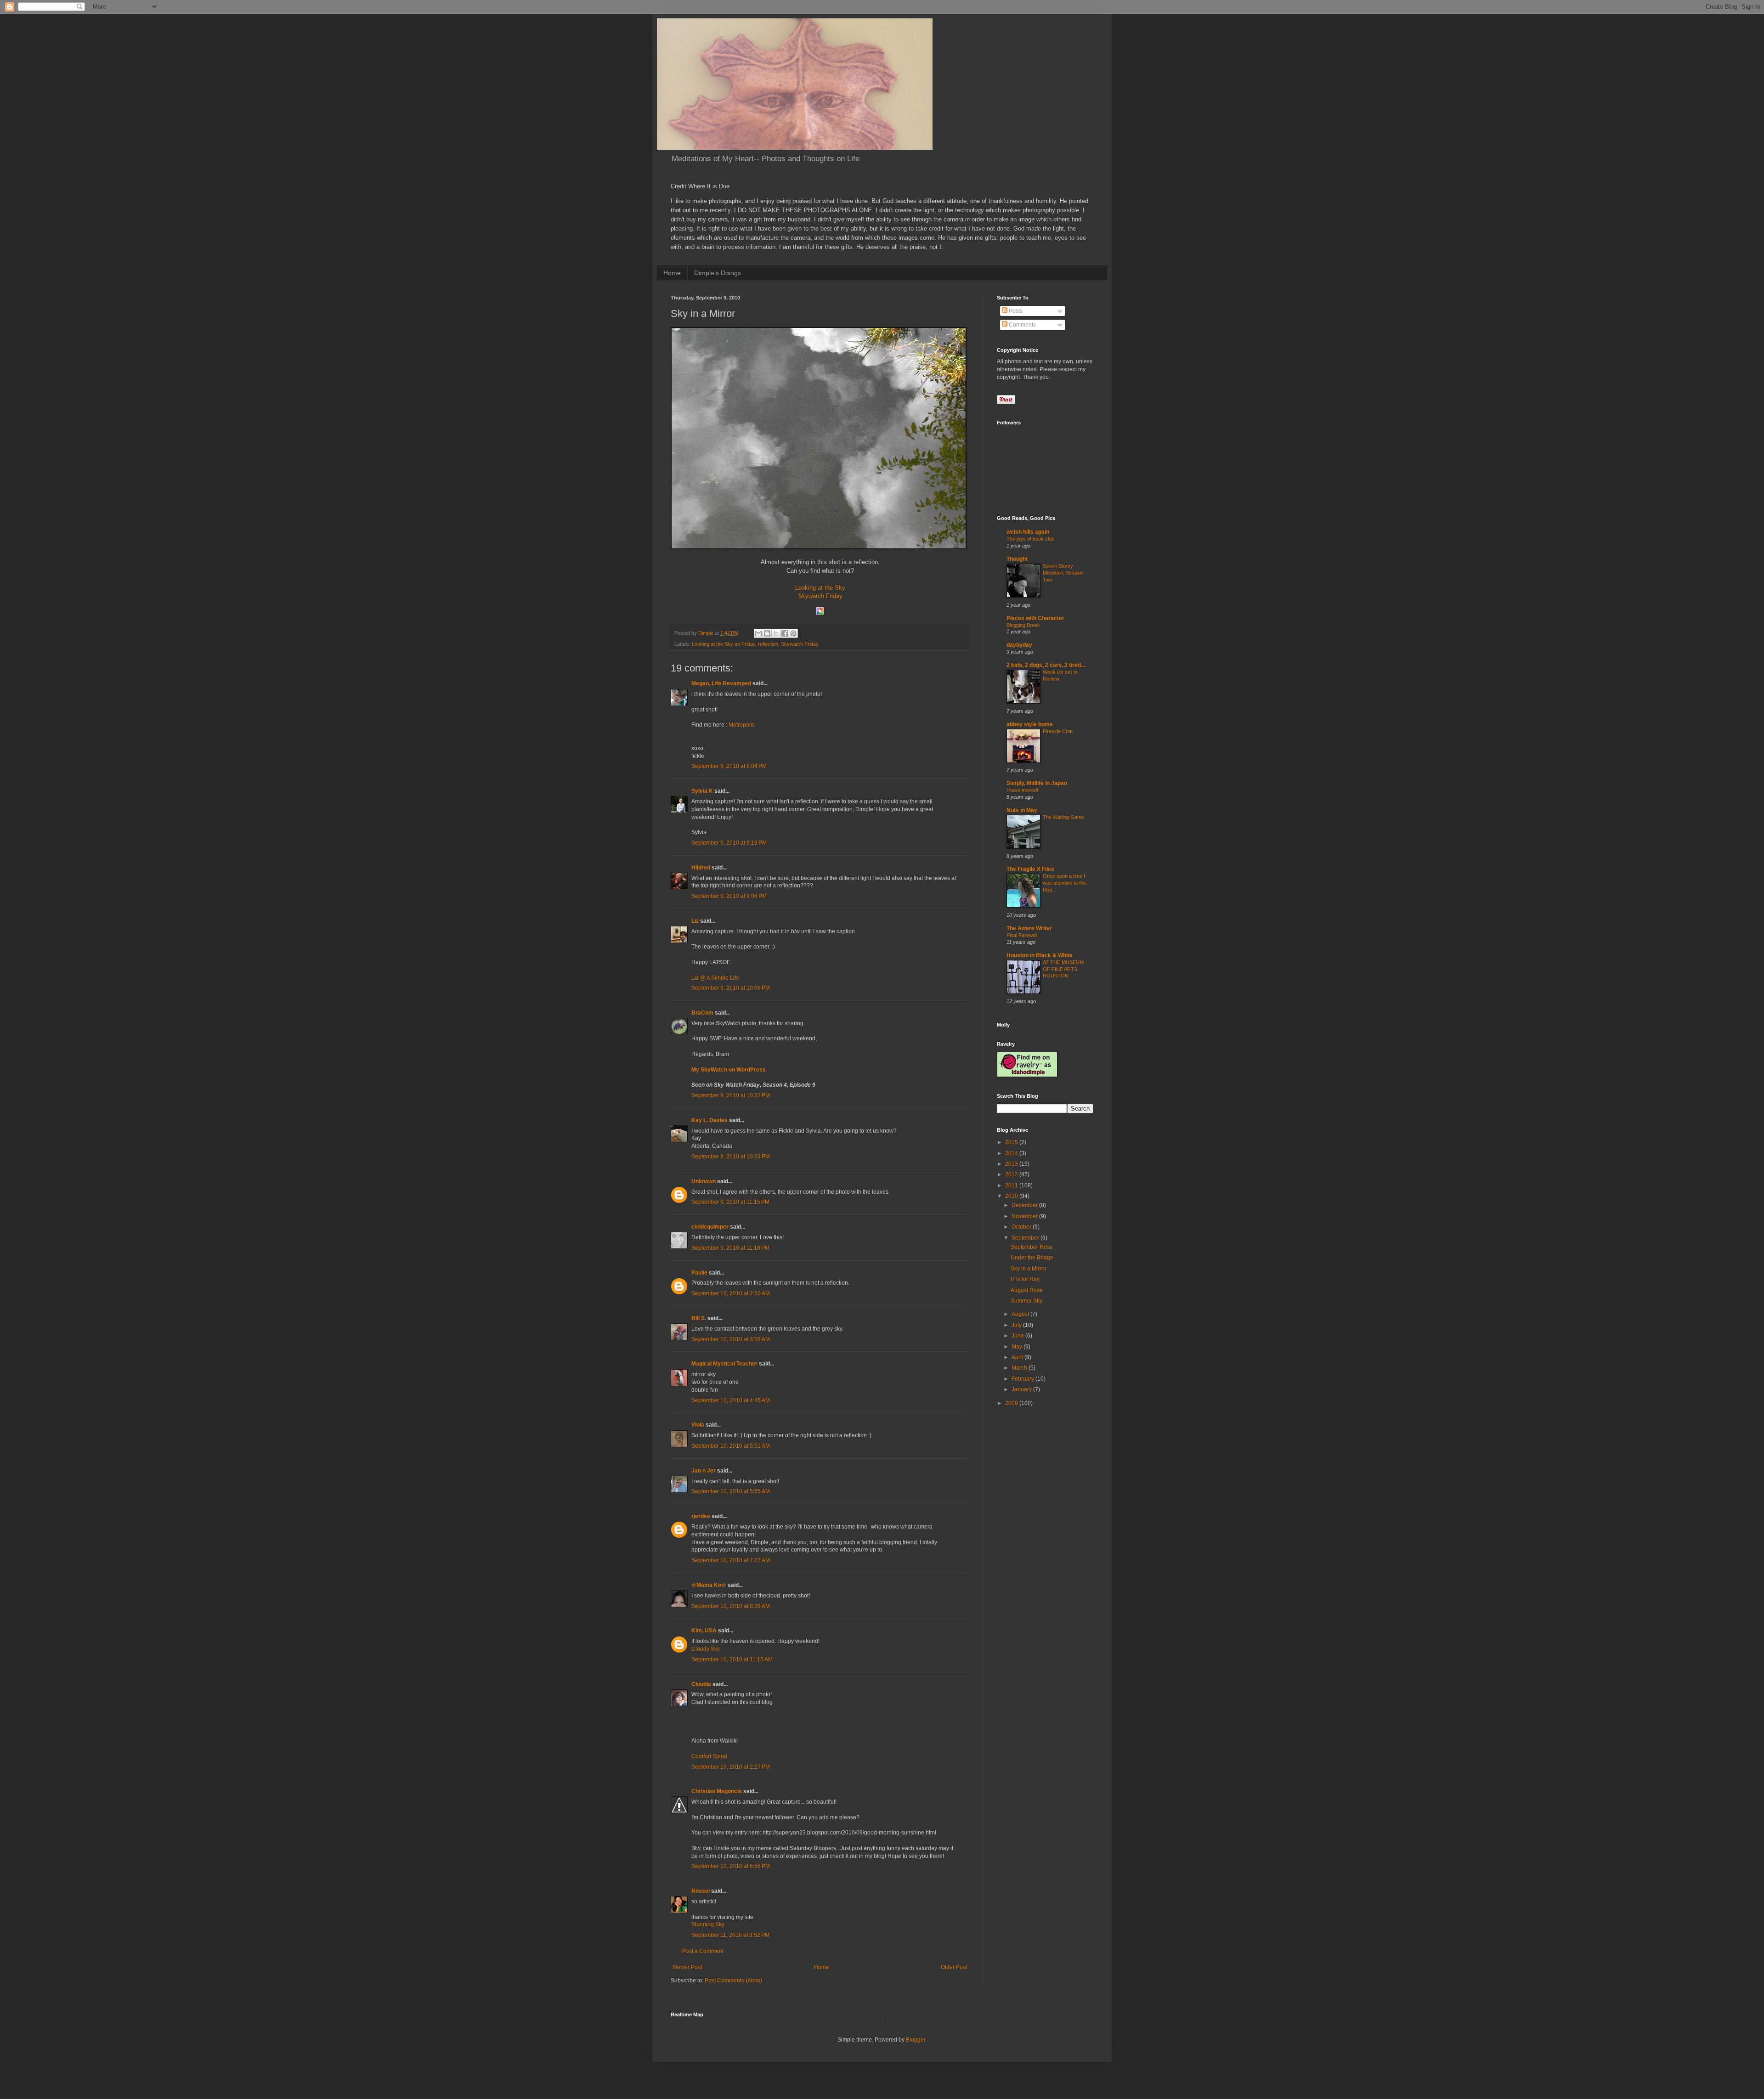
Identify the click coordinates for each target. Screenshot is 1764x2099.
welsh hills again (1028, 532)
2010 (1012, 1196)
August (1021, 1314)
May (1018, 1347)
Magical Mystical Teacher (724, 1364)
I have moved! (1022, 790)
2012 (1012, 1174)
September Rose (1032, 1247)
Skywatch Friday (820, 596)
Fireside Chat (1058, 731)
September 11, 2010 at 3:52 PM (730, 1935)
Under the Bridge (1032, 1258)
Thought (1017, 559)
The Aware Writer (1029, 928)
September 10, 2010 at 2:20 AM (731, 1293)
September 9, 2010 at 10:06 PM (731, 988)
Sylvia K (702, 791)
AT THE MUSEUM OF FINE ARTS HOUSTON (1063, 969)
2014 (1012, 1153)
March (1020, 1368)
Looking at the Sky (820, 588)
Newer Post (687, 1967)
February (1023, 1379)
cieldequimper (710, 1227)
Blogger (916, 2040)
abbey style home (1030, 724)
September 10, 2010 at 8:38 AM (731, 1606)
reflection (768, 644)
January (1022, 1389)
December (1025, 1205)
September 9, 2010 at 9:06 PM (729, 896)
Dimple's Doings (718, 273)
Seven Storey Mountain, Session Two (1063, 573)
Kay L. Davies (710, 1120)
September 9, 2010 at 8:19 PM (729, 843)
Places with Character (1035, 618)
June (1018, 1336)
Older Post (954, 1967)
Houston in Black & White (1040, 955)
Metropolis (742, 725)
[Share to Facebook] (785, 633)
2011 (1012, 1185)
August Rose (1027, 1290)
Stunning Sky (708, 1924)
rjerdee (701, 1516)
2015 (1012, 1142)
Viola (698, 1425)
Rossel (701, 1891)
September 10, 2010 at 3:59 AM (731, 1339)
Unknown (704, 1181)
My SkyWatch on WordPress (729, 1070)
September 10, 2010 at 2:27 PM (731, 1767)
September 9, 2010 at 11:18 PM (730, 1248)
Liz (695, 921)
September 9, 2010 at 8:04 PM (729, 766)
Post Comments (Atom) (733, 1981)
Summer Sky (1026, 1301)
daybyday (1019, 645)
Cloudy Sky (706, 1649)
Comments (1022, 325)
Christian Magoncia (717, 1791)
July (1017, 1325)
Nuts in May (1022, 810)
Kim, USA (704, 1631)
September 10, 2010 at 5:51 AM (731, 1446)
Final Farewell (1022, 935)
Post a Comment (703, 1951)
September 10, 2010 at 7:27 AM (731, 1560)
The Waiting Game (1063, 817)
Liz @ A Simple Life (715, 978)
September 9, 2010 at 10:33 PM (731, 1157)
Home (672, 273)
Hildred (701, 868)
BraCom (702, 1013)
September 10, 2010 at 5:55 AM (731, 1491)
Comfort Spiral (709, 1756)
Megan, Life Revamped (721, 683)
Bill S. (699, 1318)
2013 (1012, 1164)
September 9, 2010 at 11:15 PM (730, 1202)
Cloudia (701, 1684)
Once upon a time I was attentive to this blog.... (1065, 883)
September (1026, 1238)
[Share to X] (776, 633)
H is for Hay (1025, 1279)
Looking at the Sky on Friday (724, 644)
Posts (1015, 311)
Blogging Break (1023, 625)
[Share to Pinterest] (793, 633)
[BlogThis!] (767, 633)
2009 (1012, 1403)
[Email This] (758, 633)
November (1025, 1216)
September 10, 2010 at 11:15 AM (732, 1659)
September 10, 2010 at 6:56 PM (731, 1866)
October (1022, 1227)
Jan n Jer (704, 1471)
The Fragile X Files (1030, 869)
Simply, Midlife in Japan (1037, 783)
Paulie (699, 1273)
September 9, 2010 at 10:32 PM (731, 1095)
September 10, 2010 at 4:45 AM (731, 1400)
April (1018, 1357)
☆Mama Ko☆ (709, 1585)
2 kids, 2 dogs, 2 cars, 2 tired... (1046, 665)
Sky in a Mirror (1029, 1269)
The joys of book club (1030, 539)
